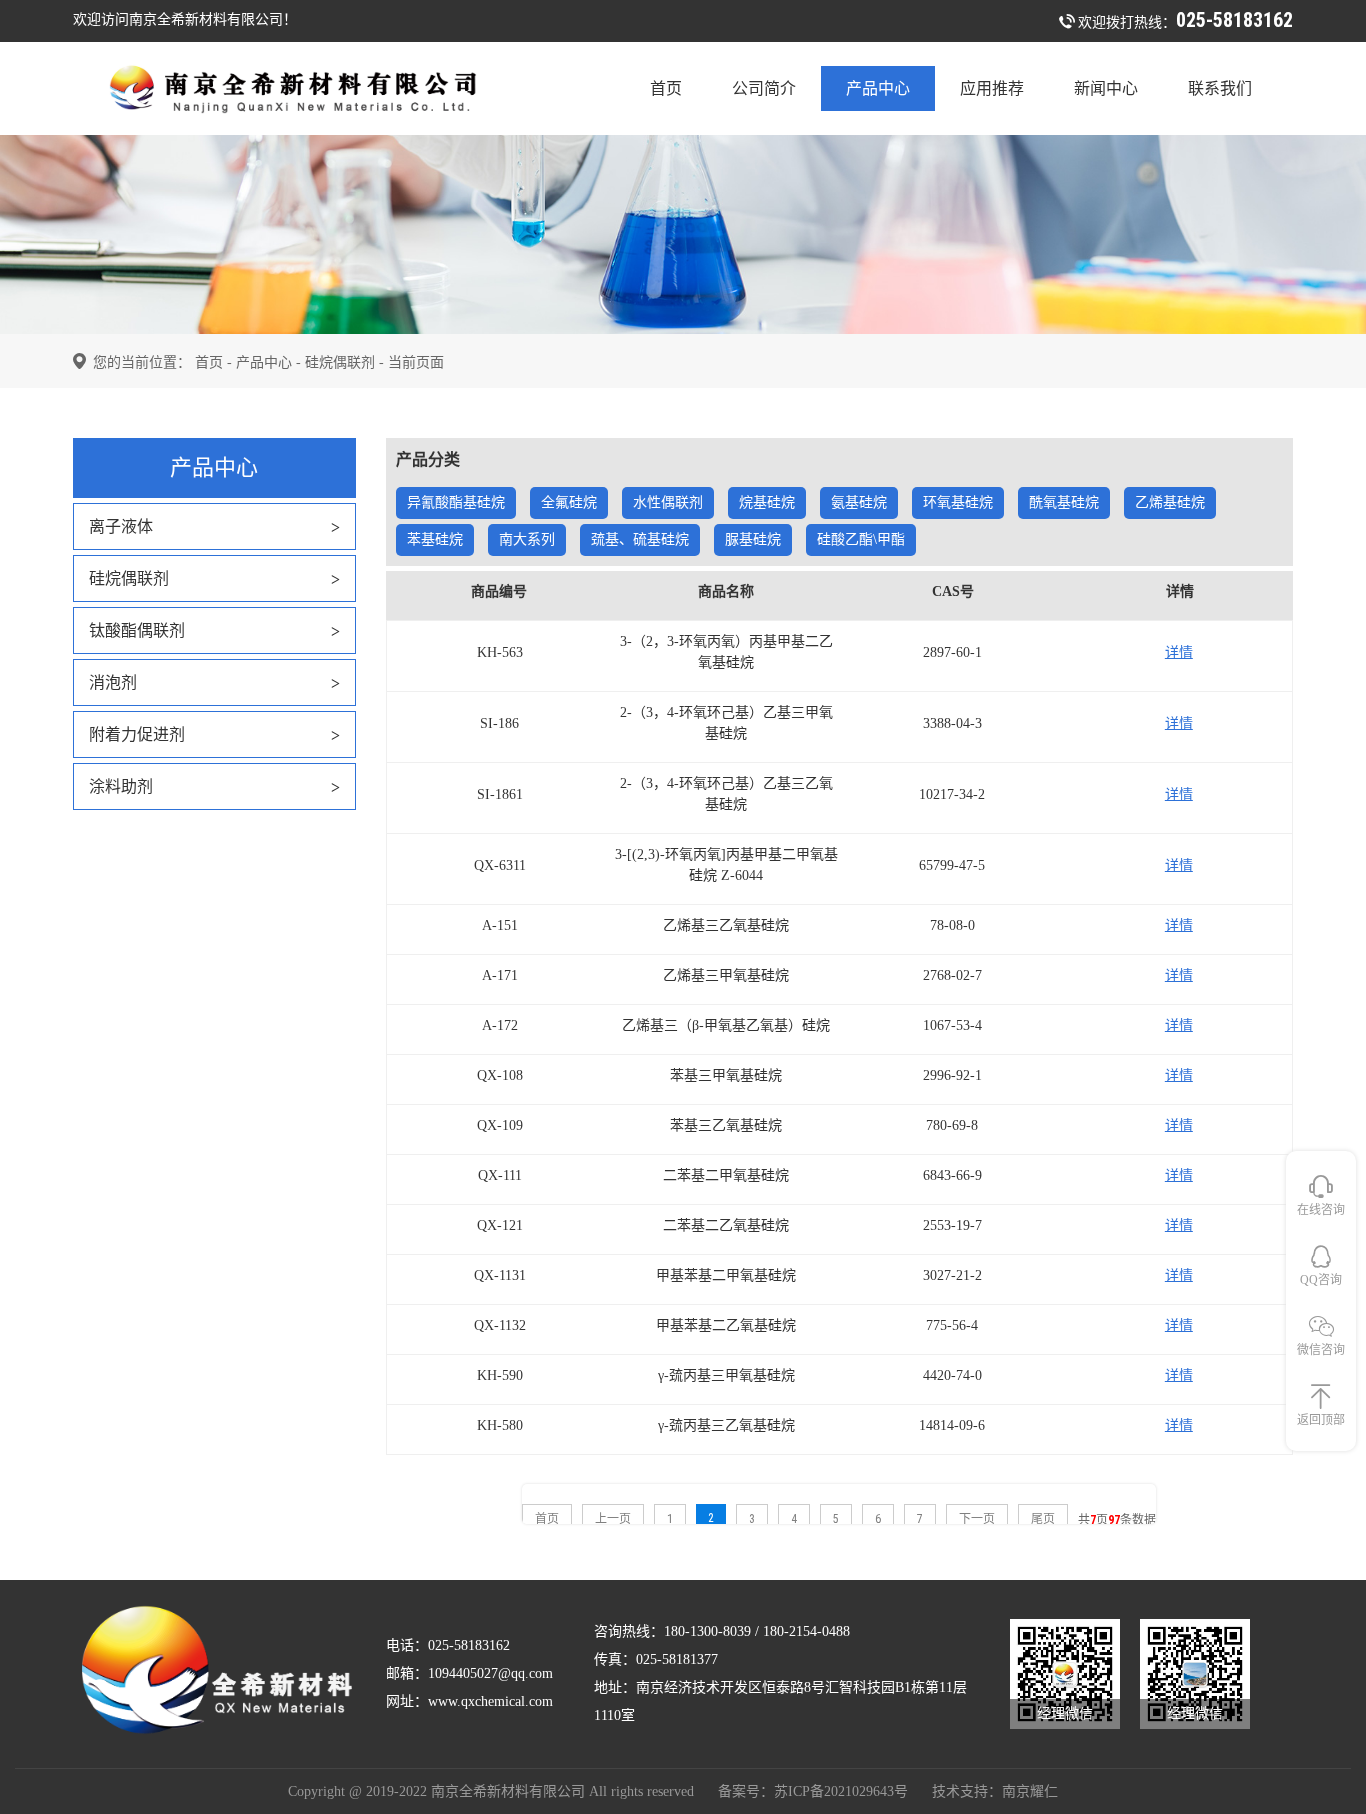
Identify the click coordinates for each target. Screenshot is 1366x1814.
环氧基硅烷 (958, 502)
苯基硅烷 (435, 539)
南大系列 (527, 539)
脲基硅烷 (753, 539)
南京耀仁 (1030, 1791)
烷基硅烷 (767, 502)
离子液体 (121, 526)
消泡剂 (113, 682)
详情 (1179, 652)
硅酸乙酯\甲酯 (861, 539)
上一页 (613, 1519)
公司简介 (764, 88)
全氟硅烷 (569, 502)
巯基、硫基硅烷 (640, 539)
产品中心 (878, 88)
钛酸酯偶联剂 (137, 630)
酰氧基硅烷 (1064, 502)
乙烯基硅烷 (1170, 502)
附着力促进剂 (137, 734)
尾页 (1043, 1519)
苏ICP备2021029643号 (841, 1791)
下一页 (977, 1519)
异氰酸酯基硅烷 (456, 502)
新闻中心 (1106, 88)
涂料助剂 (121, 786)
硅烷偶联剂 (340, 362)
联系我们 (1220, 88)
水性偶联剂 (668, 502)
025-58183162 (1234, 20)
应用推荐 (992, 88)
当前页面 (416, 362)
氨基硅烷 (859, 502)
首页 (666, 88)
